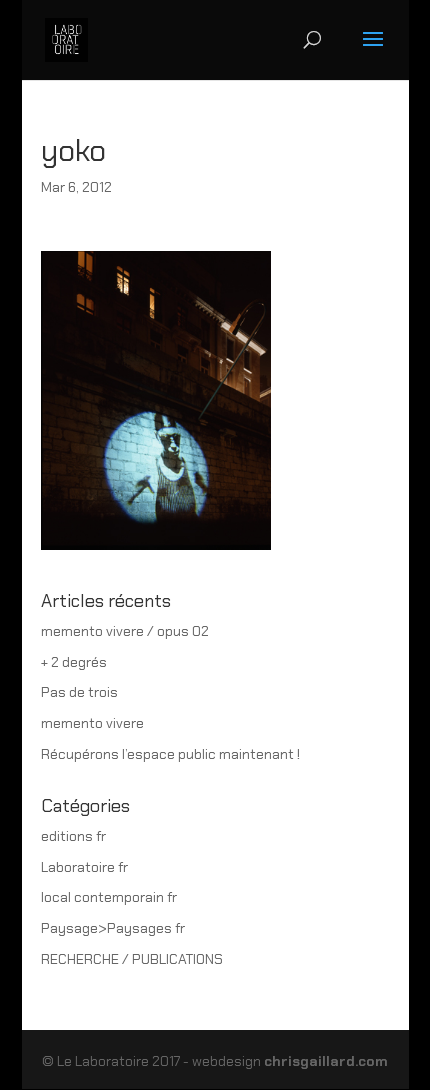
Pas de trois (79, 692)
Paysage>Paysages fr (113, 928)
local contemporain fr (109, 897)
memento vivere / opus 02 (125, 631)
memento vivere (92, 723)
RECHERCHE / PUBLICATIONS (132, 959)
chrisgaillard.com (326, 1061)
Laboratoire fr (84, 867)
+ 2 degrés (74, 662)
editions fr (73, 836)
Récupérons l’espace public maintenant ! (170, 754)
